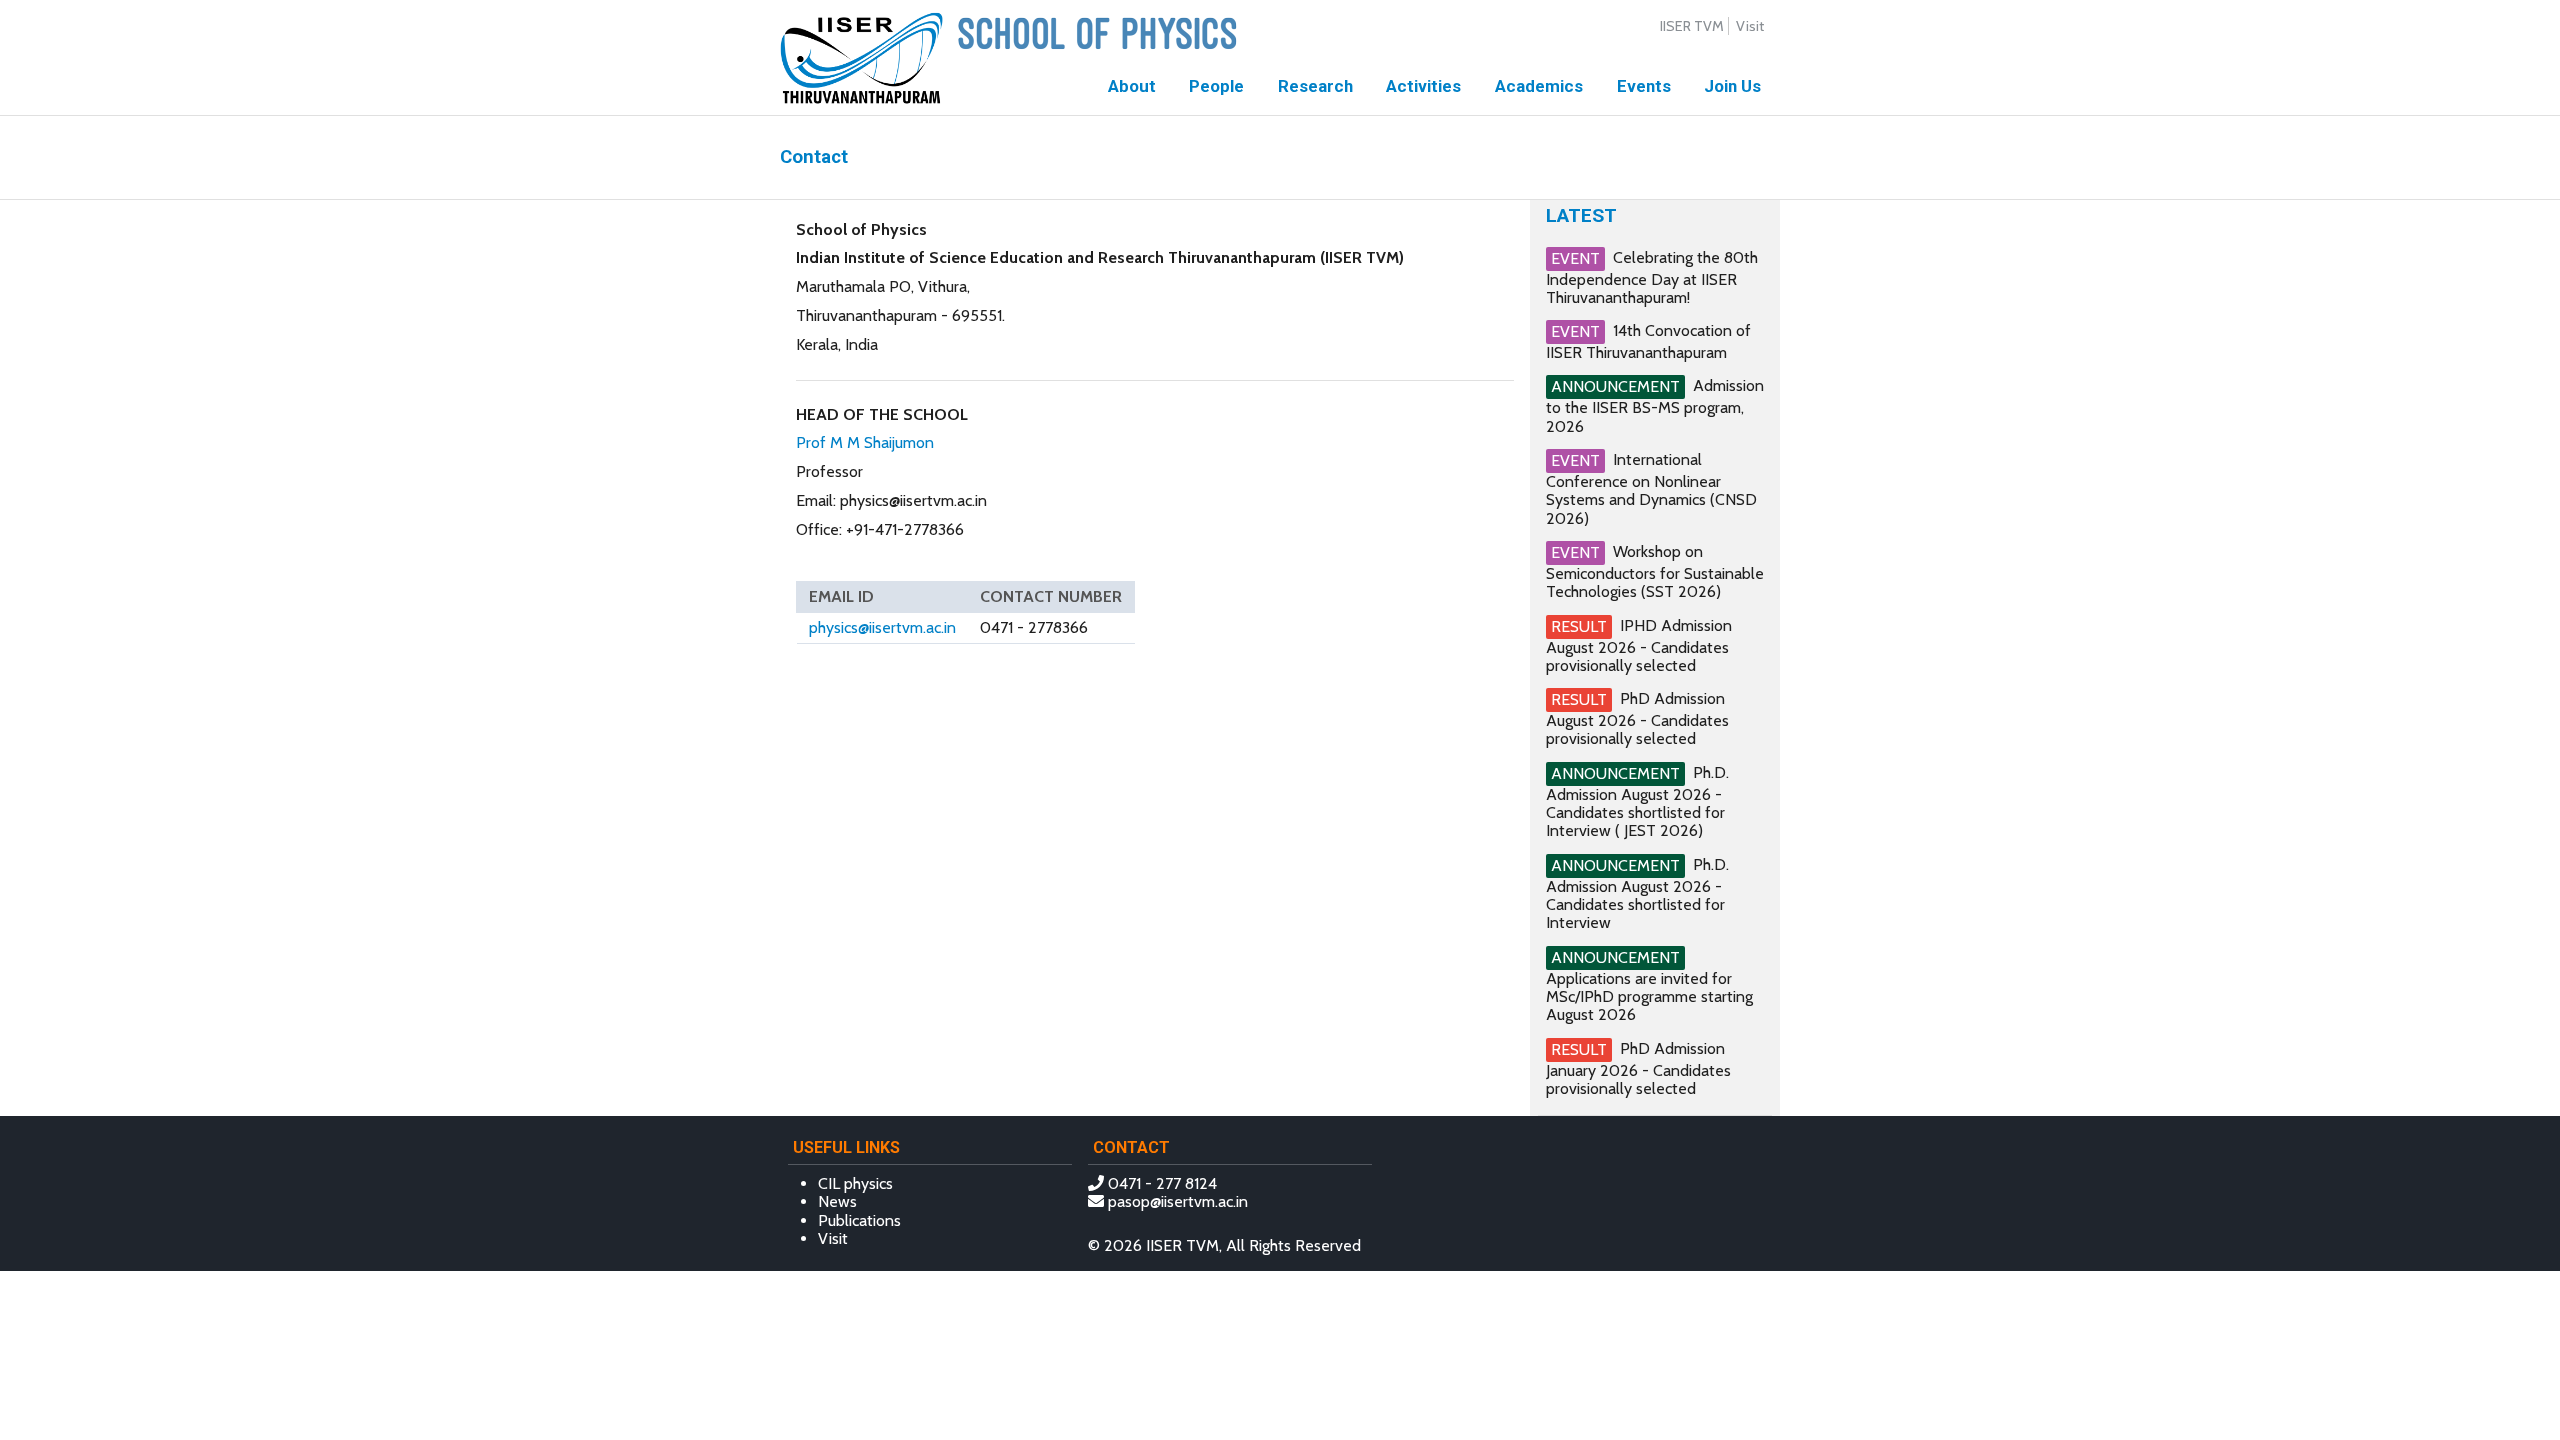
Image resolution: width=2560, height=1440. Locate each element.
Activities (1423, 86)
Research (1315, 86)
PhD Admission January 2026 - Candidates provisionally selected (1638, 1067)
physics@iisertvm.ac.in (882, 627)
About (1132, 86)
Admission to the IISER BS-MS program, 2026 (1655, 405)
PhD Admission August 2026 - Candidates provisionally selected (1637, 718)
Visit (1750, 26)
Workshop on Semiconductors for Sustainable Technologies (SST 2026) (1655, 571)
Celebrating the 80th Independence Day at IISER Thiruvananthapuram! (1652, 277)
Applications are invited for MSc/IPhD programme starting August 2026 (1649, 997)
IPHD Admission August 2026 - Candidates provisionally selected (1639, 644)
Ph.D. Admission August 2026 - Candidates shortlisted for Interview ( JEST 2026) (1637, 802)
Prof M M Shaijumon (865, 442)
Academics (1539, 86)
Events (1644, 86)
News (837, 1201)
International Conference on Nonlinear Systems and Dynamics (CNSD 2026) (1651, 489)
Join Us (1732, 86)
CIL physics (855, 1183)
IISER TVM (1692, 26)
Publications (859, 1220)
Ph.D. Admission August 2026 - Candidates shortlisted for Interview (1637, 894)
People (1216, 86)
